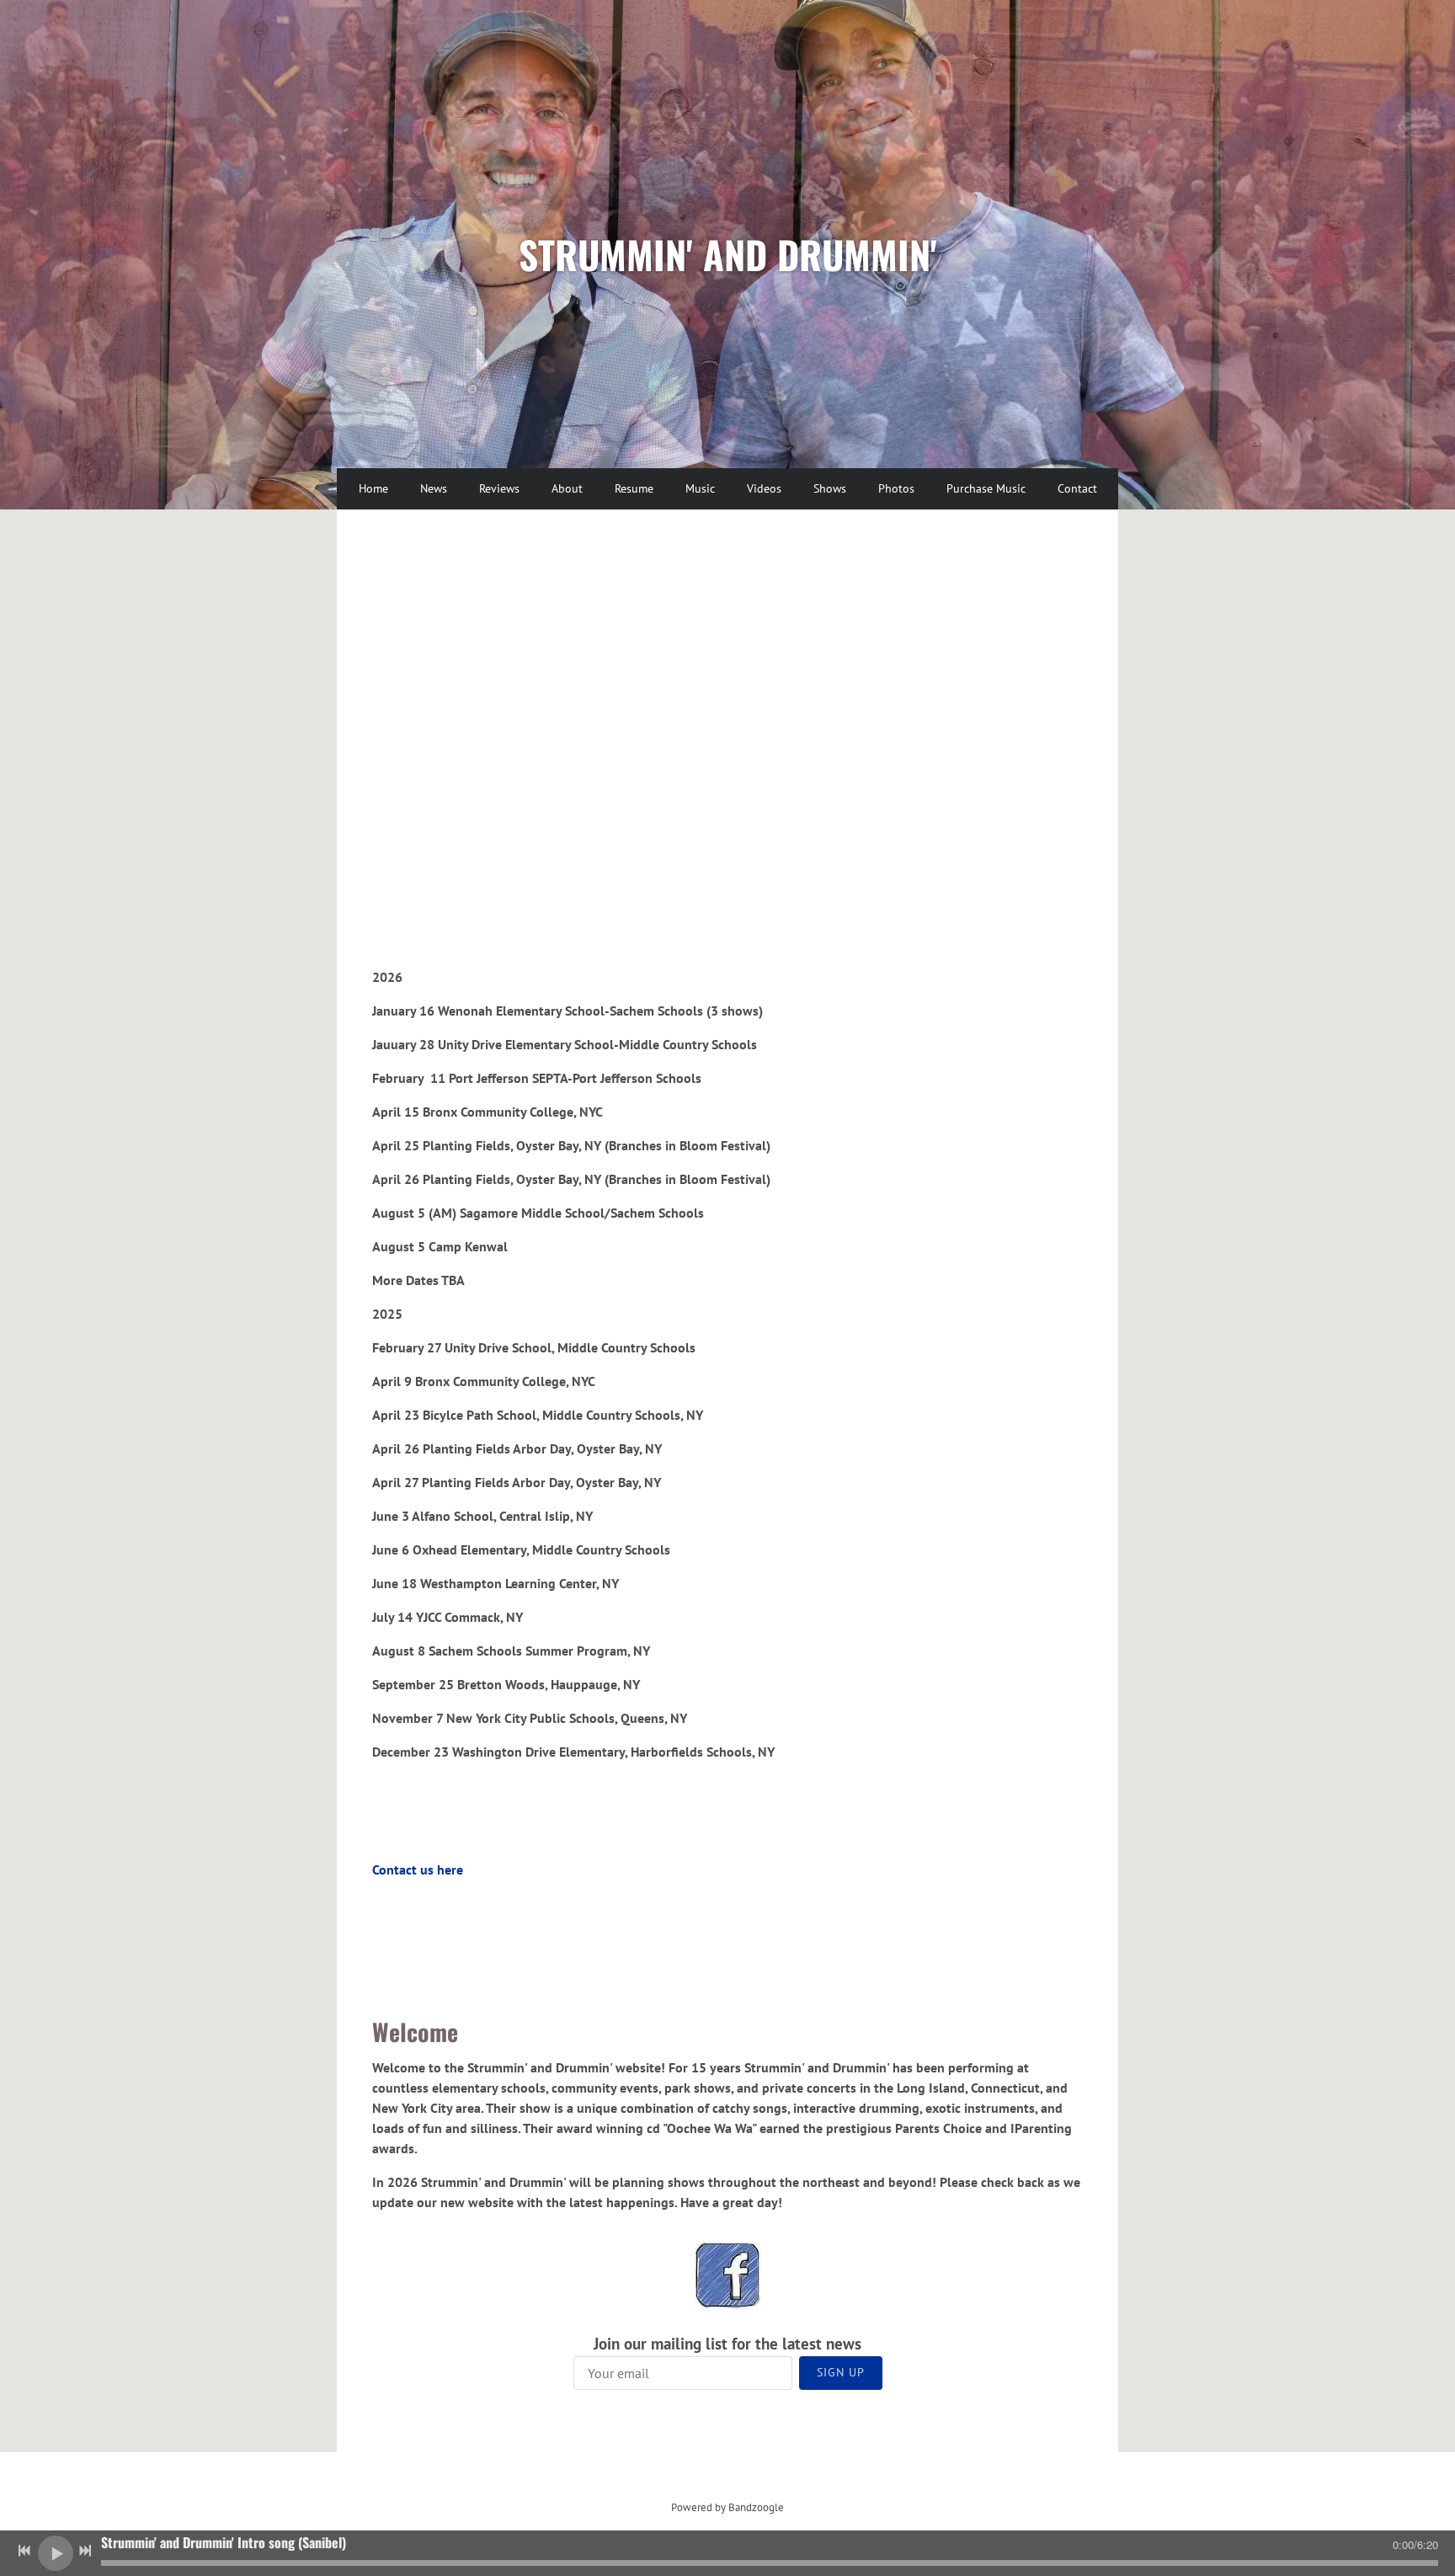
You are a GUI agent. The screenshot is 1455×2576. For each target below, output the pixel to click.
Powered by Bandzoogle (727, 2507)
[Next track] (85, 2551)
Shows (830, 488)
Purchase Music (986, 488)
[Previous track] (24, 2551)
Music (700, 488)
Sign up (841, 2372)
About (567, 488)
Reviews (499, 488)
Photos (896, 488)
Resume (634, 488)
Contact (1077, 488)
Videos (764, 488)
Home (373, 488)
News (434, 488)
